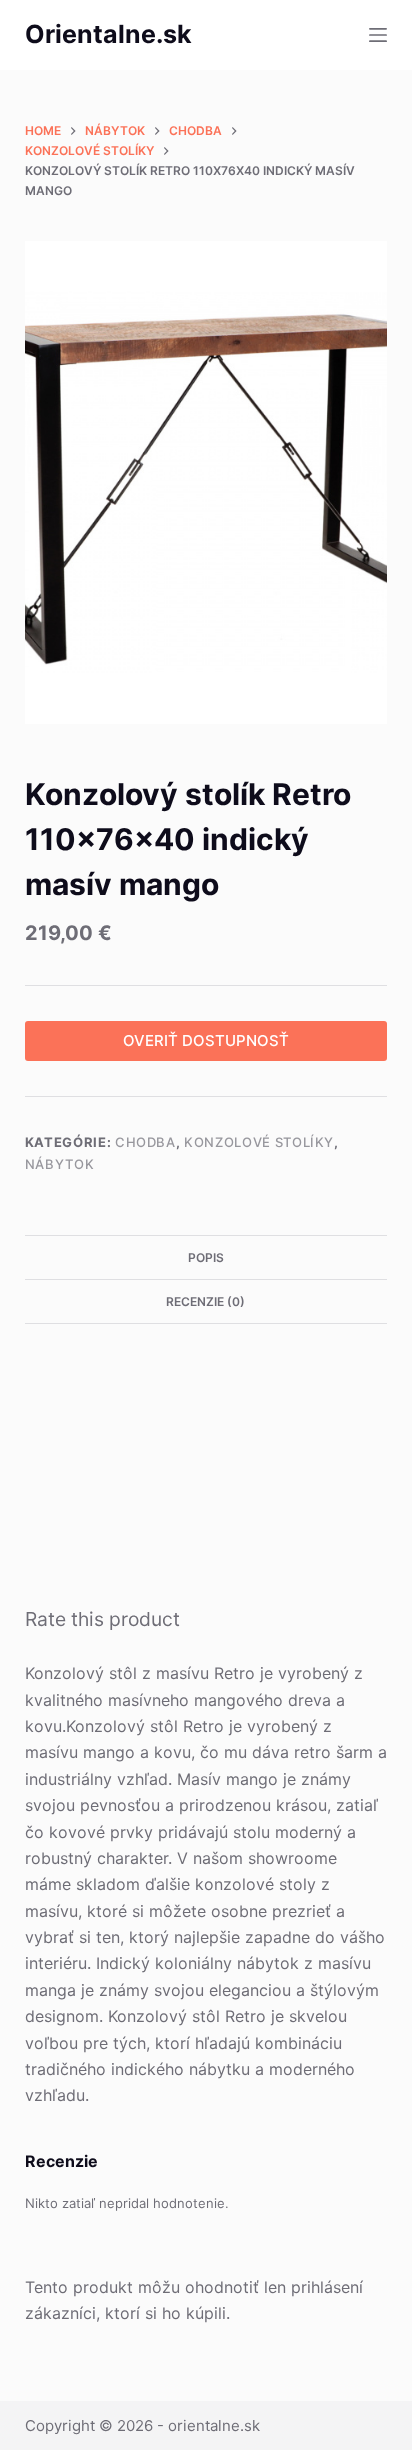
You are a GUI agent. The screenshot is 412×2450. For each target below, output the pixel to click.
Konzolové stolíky (259, 1142)
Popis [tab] (206, 1257)
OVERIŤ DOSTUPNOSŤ (206, 1040)
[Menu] (378, 35)
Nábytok (60, 1164)
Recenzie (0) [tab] (205, 1301)
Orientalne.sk (108, 34)
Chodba (145, 1142)
